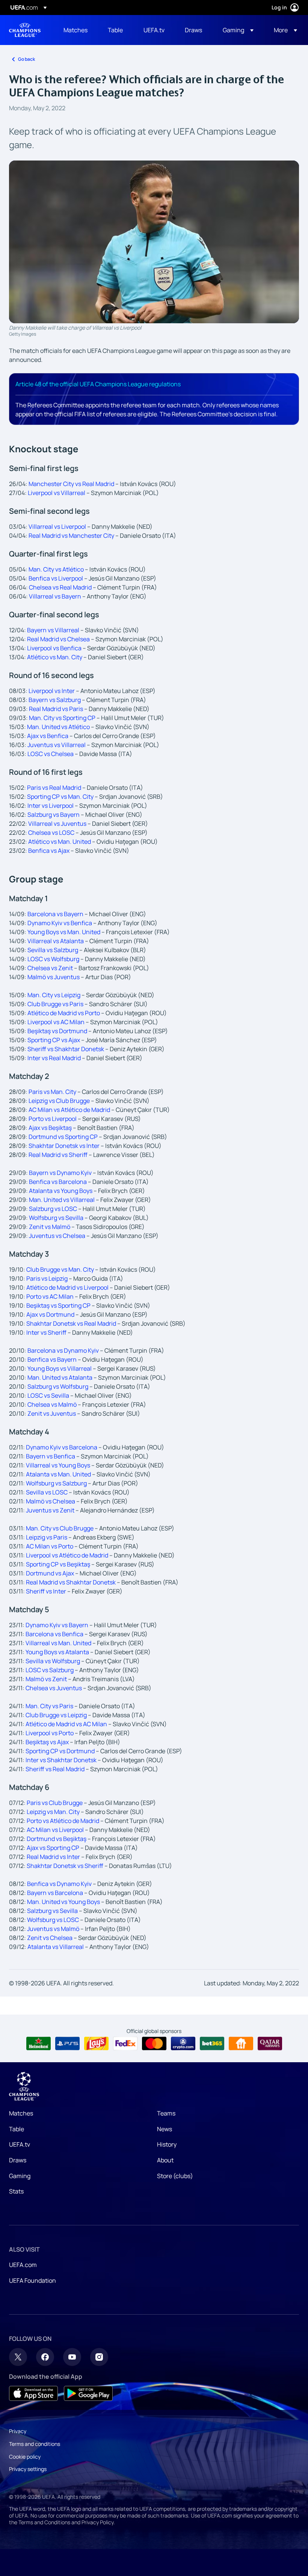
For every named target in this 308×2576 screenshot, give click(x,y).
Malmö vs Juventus (54, 977)
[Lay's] (96, 2043)
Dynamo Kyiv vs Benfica (60, 923)
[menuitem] (76, 30)
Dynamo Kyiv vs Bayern (57, 1625)
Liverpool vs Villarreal (57, 493)
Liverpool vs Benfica (54, 648)
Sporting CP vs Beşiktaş (58, 1564)
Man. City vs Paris (49, 1706)
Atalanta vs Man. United (58, 1474)
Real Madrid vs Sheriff (58, 1155)
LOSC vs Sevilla (49, 1395)
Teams (166, 2113)
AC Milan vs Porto (50, 1546)
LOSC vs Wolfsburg (53, 959)
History (167, 2144)
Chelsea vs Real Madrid (60, 587)
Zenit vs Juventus (52, 1413)
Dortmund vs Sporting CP (63, 1137)
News (165, 2129)
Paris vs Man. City (52, 1092)
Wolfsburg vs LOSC (53, 1920)
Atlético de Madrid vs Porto (64, 1013)
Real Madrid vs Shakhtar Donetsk (71, 1582)
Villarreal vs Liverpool (57, 527)
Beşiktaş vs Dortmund (57, 1031)
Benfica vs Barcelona (58, 1182)
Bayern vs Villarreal (53, 630)
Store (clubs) (175, 2176)
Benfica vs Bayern (52, 1359)
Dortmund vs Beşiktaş (57, 1839)
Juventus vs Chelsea (57, 1236)
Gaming (20, 2176)
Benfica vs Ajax (49, 851)
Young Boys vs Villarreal (60, 1368)
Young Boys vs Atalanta (57, 1652)
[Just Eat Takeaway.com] (241, 2043)
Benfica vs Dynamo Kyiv (59, 1884)
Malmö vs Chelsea (51, 1501)
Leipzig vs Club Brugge (59, 1101)
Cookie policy (25, 2457)
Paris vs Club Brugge (55, 1803)
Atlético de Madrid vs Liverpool (67, 1287)
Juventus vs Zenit (50, 1510)
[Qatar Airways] (270, 2043)
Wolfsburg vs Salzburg (56, 1483)
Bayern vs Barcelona (55, 1893)
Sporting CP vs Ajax (54, 1040)
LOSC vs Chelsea (51, 754)
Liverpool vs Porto (50, 1733)
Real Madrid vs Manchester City (71, 536)
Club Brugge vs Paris (55, 1004)
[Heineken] (38, 2043)
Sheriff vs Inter (46, 1591)
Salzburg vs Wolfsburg (58, 1386)
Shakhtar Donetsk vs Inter (64, 1146)
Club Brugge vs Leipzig (56, 1715)
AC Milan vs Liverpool (55, 1830)
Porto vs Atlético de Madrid (63, 1821)
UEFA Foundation (32, 2280)
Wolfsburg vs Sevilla (56, 1218)
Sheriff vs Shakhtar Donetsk (66, 1049)
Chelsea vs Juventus (54, 1688)
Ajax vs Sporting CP (53, 1848)
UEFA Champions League (25, 30)
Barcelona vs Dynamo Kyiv (63, 1350)
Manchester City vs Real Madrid (71, 484)
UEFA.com (23, 2265)
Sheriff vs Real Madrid (55, 1769)
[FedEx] (125, 2043)
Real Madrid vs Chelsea (58, 639)
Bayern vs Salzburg (55, 700)
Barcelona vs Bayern (55, 914)
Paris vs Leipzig (47, 1278)
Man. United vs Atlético (58, 727)
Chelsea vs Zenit (50, 968)
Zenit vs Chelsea (50, 1938)
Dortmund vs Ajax (50, 1573)
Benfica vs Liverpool (56, 578)
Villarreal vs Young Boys (58, 1465)
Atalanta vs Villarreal (56, 1947)
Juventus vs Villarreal (57, 745)
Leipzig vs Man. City (53, 1812)
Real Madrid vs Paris (56, 709)
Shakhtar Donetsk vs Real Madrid (71, 1323)
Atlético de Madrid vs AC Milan (66, 1724)
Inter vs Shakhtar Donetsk (61, 1760)
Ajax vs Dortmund (50, 1314)
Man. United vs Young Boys (63, 1902)
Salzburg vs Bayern (54, 815)
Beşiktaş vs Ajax (47, 1742)
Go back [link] (26, 59)
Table (17, 2129)
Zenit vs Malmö (50, 1227)
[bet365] (212, 2043)
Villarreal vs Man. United (58, 1643)
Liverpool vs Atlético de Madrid (67, 1555)
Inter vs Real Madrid (54, 1058)
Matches (21, 2113)
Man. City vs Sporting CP (62, 718)
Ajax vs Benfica (48, 736)
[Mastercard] (154, 2043)
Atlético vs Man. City (55, 657)
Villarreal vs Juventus (57, 824)
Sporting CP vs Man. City (60, 797)
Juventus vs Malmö (53, 1929)
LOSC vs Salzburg (50, 1670)
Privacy (18, 2431)
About (165, 2160)
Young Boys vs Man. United (64, 932)
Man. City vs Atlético (56, 569)
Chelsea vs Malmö (53, 1404)
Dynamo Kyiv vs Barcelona (62, 1447)
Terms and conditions (35, 2444)
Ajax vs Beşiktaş (50, 1128)
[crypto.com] (183, 2043)
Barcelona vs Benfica (54, 1634)
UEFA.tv (20, 2144)
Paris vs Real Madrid (54, 788)
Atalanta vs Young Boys (61, 1191)
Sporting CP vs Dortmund (60, 1751)
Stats (16, 2191)
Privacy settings (28, 2469)
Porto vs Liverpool (53, 1119)
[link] (75, 30)
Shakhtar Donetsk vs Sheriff (65, 1866)
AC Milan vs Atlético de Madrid (69, 1110)
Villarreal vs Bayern (55, 596)
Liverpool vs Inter (52, 691)
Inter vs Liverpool (51, 806)
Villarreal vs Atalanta (56, 941)
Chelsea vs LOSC (51, 833)
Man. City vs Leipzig (54, 995)
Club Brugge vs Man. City (60, 1269)
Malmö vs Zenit (46, 1679)
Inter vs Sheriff (46, 1332)
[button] (238, 30)
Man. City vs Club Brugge (60, 1528)
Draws (18, 2160)
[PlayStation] (67, 2043)
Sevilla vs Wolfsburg (53, 1661)
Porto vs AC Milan (50, 1296)
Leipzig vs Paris (47, 1537)
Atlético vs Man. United (60, 842)
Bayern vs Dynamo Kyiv (60, 1173)
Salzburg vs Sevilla (52, 1911)
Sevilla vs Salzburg (53, 950)
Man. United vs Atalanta (60, 1377)
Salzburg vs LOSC (53, 1209)
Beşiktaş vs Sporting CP (58, 1305)
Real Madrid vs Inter (53, 1857)
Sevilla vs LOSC (47, 1492)
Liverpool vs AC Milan (56, 1022)
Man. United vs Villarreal (62, 1200)
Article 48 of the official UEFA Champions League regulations (98, 384)
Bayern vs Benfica (51, 1456)
